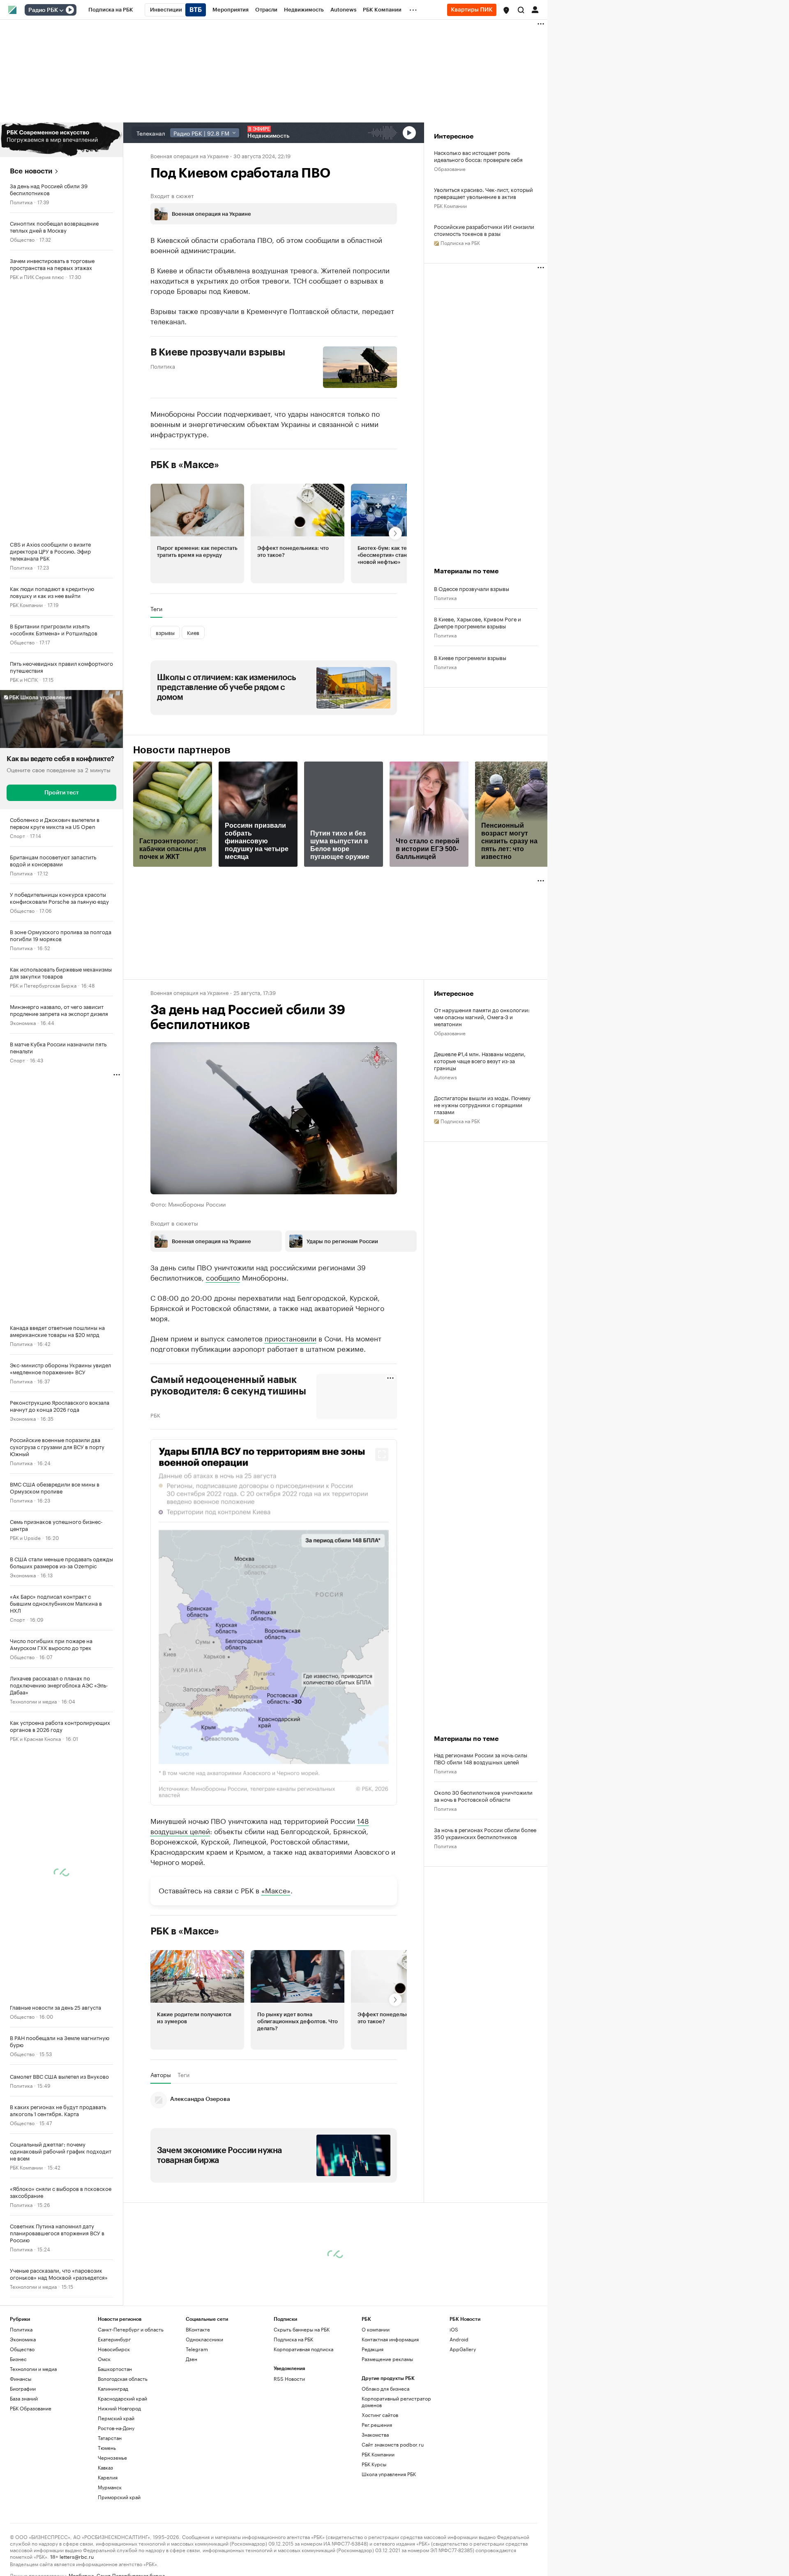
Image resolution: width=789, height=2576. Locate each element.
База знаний (24, 2398)
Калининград (113, 2388)
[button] (506, 10)
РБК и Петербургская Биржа (43, 985)
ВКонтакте (198, 2329)
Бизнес (18, 2359)
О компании (376, 2329)
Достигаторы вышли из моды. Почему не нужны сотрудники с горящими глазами (482, 1104)
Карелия (108, 2477)
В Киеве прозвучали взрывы (218, 352)
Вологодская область (123, 2379)
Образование (450, 168)
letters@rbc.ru (77, 2556)
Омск (104, 2359)
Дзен (191, 2359)
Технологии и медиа (33, 1701)
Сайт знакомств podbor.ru (393, 2444)
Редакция (373, 2349)
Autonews (445, 1077)
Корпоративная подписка (303, 2349)
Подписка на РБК (293, 2339)
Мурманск (110, 2487)
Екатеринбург (114, 2339)
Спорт (17, 835)
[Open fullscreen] (382, 1454)
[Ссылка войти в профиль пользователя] (535, 9)
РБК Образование (31, 2408)
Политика (21, 202)
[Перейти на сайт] (61, 140)
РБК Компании (26, 604)
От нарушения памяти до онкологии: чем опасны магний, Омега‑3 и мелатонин (482, 1017)
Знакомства (375, 2434)
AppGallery (463, 2349)
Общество (22, 239)
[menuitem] (111, 10)
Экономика (23, 1022)
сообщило (223, 1277)
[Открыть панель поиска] (521, 10)
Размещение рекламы (387, 2359)
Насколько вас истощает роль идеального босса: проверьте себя (478, 156)
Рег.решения (377, 2425)
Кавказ (105, 2467)
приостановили (291, 1338)
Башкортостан (115, 2369)
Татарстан (110, 2438)
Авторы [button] (161, 2075)
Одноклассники (204, 2339)
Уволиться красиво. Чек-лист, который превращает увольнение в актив (483, 193)
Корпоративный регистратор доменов (396, 2402)
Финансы (21, 2379)
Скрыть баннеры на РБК (302, 2329)
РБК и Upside (25, 1537)
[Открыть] (61, 10)
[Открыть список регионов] (506, 10)
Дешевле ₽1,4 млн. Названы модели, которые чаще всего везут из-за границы (480, 1061)
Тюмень (107, 2448)
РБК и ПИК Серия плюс (37, 276)
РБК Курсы (374, 2464)
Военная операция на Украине (189, 155)
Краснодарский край (122, 2398)
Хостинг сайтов (380, 2415)
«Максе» (276, 1890)
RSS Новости (289, 2379)
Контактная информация (390, 2339)
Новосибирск (114, 2349)
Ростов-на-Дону (116, 2428)
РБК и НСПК (24, 679)
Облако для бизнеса (385, 2388)
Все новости (31, 171)
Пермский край (116, 2418)
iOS (454, 2329)
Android (459, 2339)
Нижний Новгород (119, 2408)
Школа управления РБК (389, 2474)
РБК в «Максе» (185, 465)
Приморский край (119, 2497)
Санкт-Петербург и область (131, 2329)
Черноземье (112, 2457)
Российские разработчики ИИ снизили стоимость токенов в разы (484, 230)
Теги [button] (156, 609)
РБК (155, 1415)
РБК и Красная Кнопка (35, 1738)
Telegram (197, 2349)
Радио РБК (43, 10)
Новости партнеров (182, 750)
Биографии (23, 2388)
